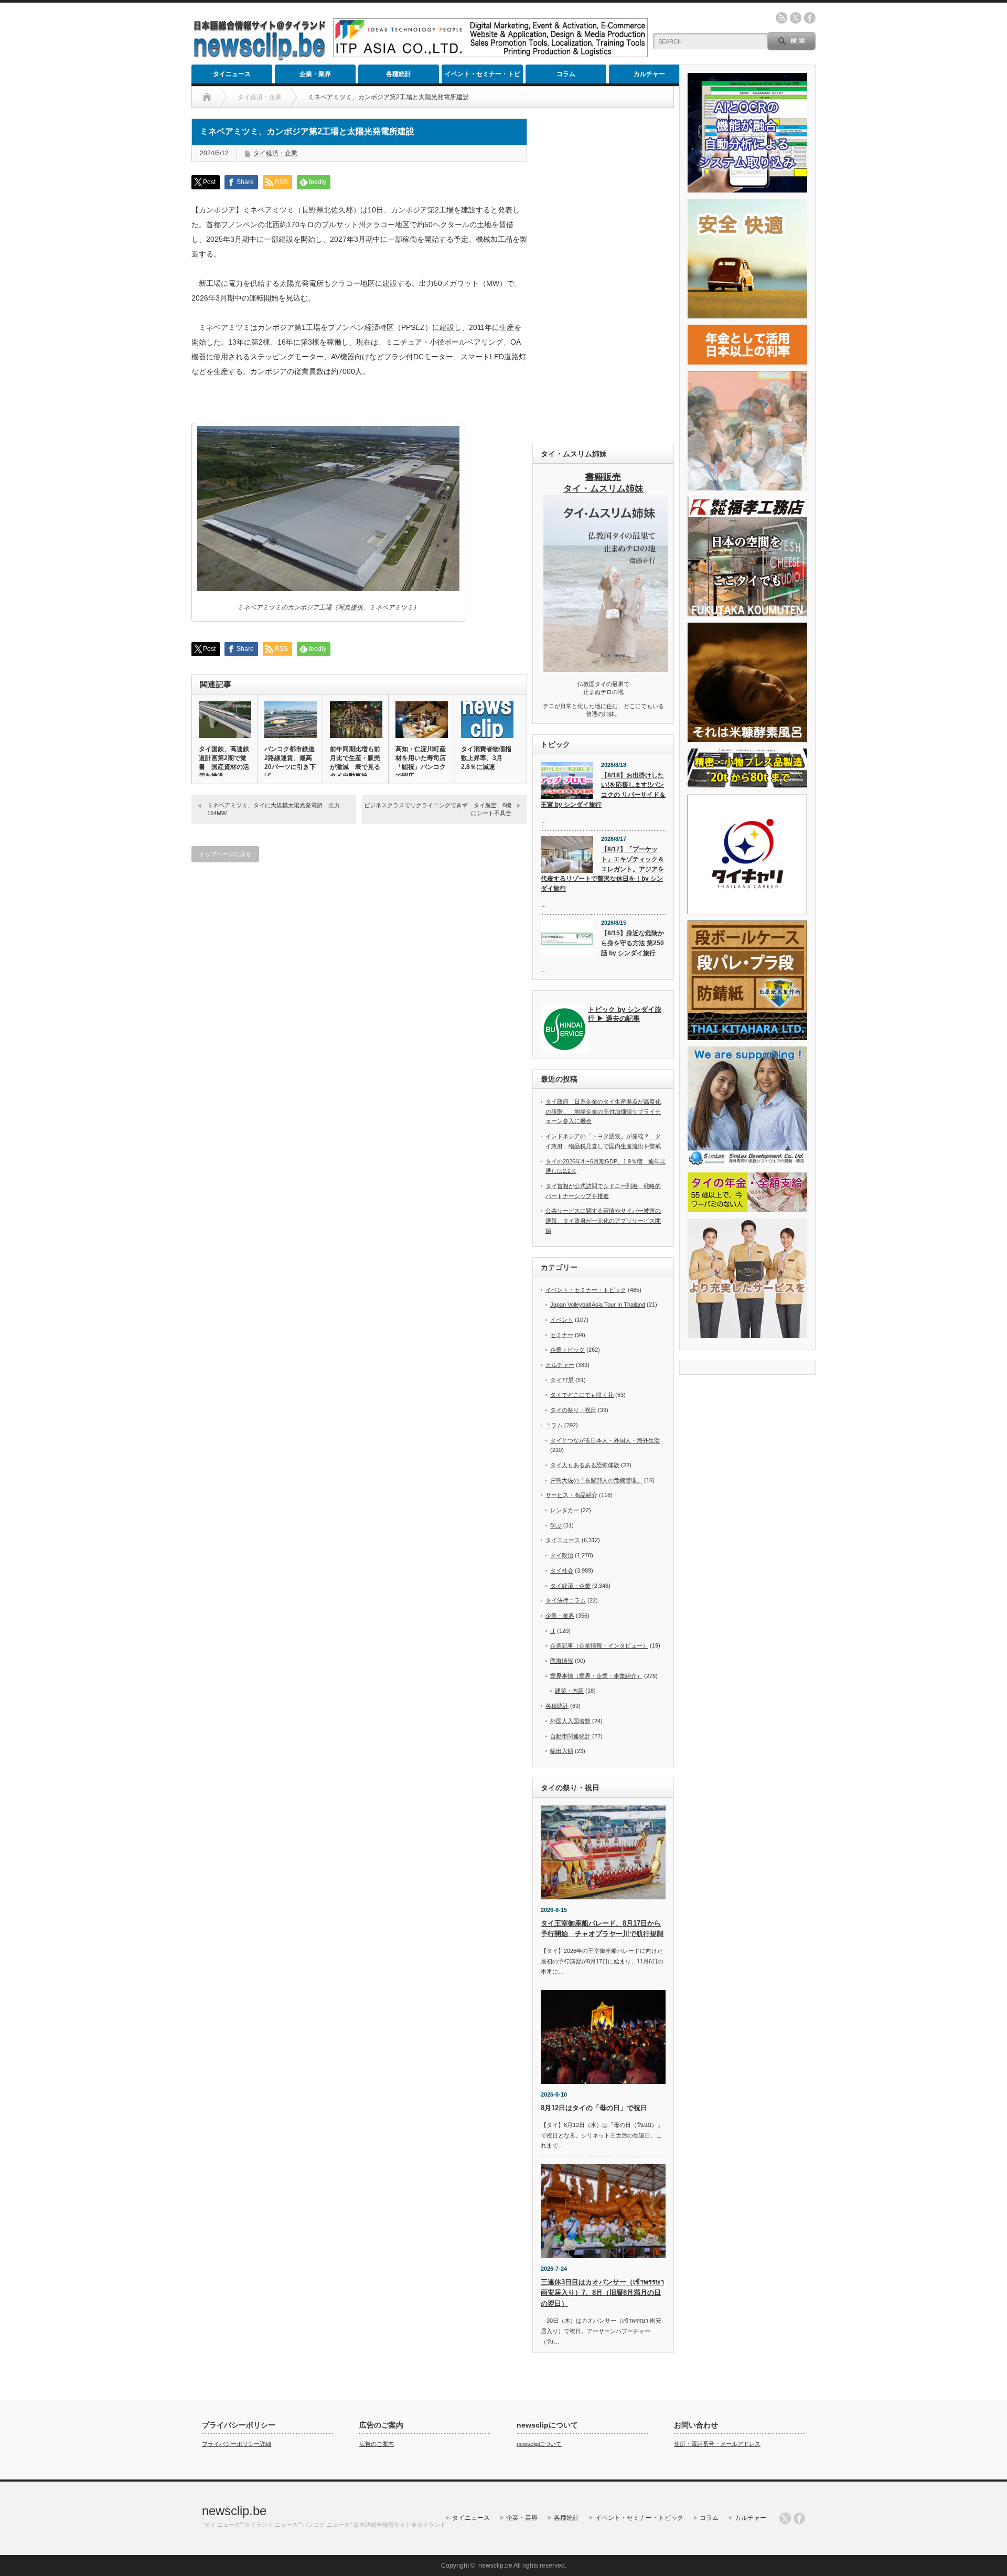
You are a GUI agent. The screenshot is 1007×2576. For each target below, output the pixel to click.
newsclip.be (234, 2511)
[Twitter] (785, 2518)
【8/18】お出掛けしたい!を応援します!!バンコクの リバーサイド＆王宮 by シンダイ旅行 (603, 790)
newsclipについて (539, 2444)
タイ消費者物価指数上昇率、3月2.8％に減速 (486, 758)
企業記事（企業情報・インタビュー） (599, 1645)
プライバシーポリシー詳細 (237, 2444)
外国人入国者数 (570, 1721)
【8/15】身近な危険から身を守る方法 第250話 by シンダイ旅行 (633, 943)
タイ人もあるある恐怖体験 (585, 1465)
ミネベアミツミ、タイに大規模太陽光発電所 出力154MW (274, 809)
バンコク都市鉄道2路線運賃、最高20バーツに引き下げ (290, 762)
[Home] (207, 97)
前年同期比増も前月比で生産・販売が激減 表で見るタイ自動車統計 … (355, 767)
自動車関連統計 (570, 1736)
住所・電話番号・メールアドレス (717, 2444)
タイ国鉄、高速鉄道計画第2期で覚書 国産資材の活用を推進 (224, 762)
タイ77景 (562, 1380)
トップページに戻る (225, 854)
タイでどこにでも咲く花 (582, 1395)
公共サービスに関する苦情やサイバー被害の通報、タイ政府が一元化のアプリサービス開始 (603, 1220)
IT (553, 1631)
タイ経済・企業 (275, 153)
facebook (810, 18)
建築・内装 (569, 1691)
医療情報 (562, 1661)
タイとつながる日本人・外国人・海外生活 (605, 1440)
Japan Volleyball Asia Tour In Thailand (598, 1305)
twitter (796, 18)
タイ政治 (562, 1555)
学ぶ (556, 1525)
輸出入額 (562, 1751)
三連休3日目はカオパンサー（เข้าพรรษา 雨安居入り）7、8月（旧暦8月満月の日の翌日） (602, 2293)
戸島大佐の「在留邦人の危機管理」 (596, 1480)
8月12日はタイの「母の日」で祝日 (594, 2108)
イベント (562, 1320)
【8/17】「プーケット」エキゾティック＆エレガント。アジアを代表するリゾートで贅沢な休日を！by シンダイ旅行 (602, 869)
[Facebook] (799, 2518)
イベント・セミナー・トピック (483, 77)
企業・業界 (315, 74)
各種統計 (399, 74)
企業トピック (567, 1350)
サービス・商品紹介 (571, 1495)
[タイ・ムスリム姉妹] (606, 669)
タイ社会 (562, 1570)
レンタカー (565, 1510)
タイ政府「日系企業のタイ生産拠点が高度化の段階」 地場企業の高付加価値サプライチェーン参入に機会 (603, 1111)
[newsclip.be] (260, 58)
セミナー (562, 1335)
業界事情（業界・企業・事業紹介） (596, 1676)
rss (781, 18)
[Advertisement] (603, 276)
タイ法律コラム (566, 1600)
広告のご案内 (377, 2444)
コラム (566, 74)
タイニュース (232, 74)
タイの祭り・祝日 (573, 1410)
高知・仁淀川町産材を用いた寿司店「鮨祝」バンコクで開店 (421, 762)
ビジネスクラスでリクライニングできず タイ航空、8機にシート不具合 (438, 809)
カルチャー (649, 74)
